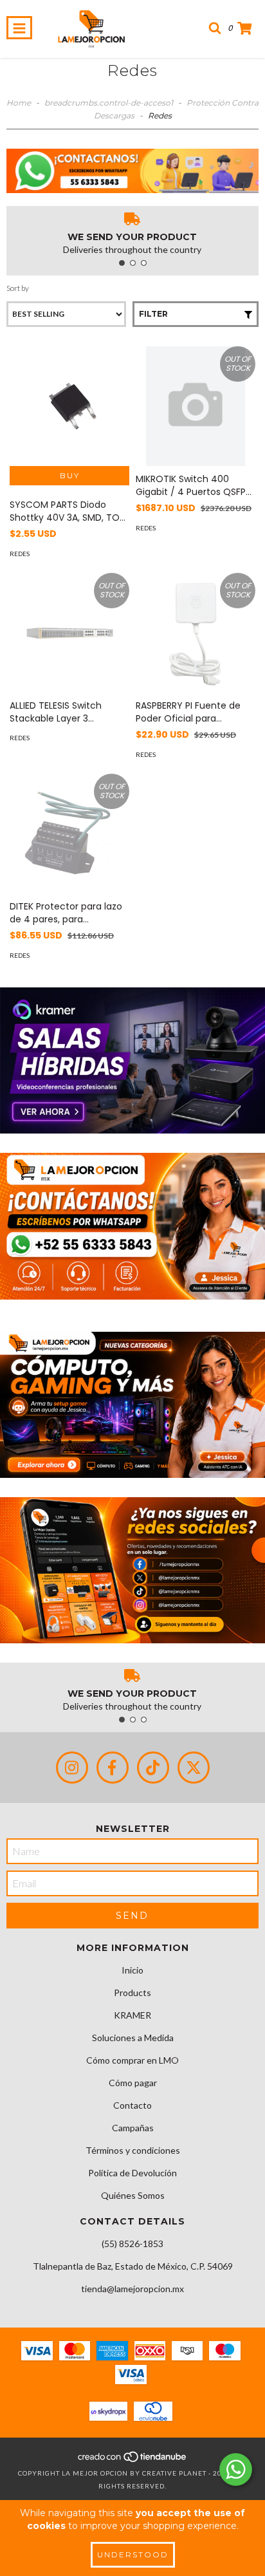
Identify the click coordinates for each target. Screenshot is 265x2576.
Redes (20, 554)
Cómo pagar (133, 2083)
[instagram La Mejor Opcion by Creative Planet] (72, 1768)
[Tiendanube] (133, 2460)
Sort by (18, 288)
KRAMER (132, 2015)
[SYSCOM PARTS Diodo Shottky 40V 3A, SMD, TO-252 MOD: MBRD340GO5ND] (69, 406)
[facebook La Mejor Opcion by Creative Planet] (113, 1768)
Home (19, 103)
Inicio (132, 1970)
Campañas (133, 2128)
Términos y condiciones (133, 2150)
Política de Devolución (132, 2173)
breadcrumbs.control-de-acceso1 (109, 103)
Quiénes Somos (133, 2195)
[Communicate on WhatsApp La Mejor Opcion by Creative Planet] (236, 2469)
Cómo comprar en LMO (132, 2060)
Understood (133, 2554)
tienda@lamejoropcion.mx (132, 2289)
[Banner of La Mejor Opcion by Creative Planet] (132, 1060)
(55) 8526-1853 (132, 2244)
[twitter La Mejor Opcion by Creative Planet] (194, 1768)
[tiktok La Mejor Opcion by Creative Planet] (153, 1768)
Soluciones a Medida (133, 2038)
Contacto (132, 2105)
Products (132, 1993)
